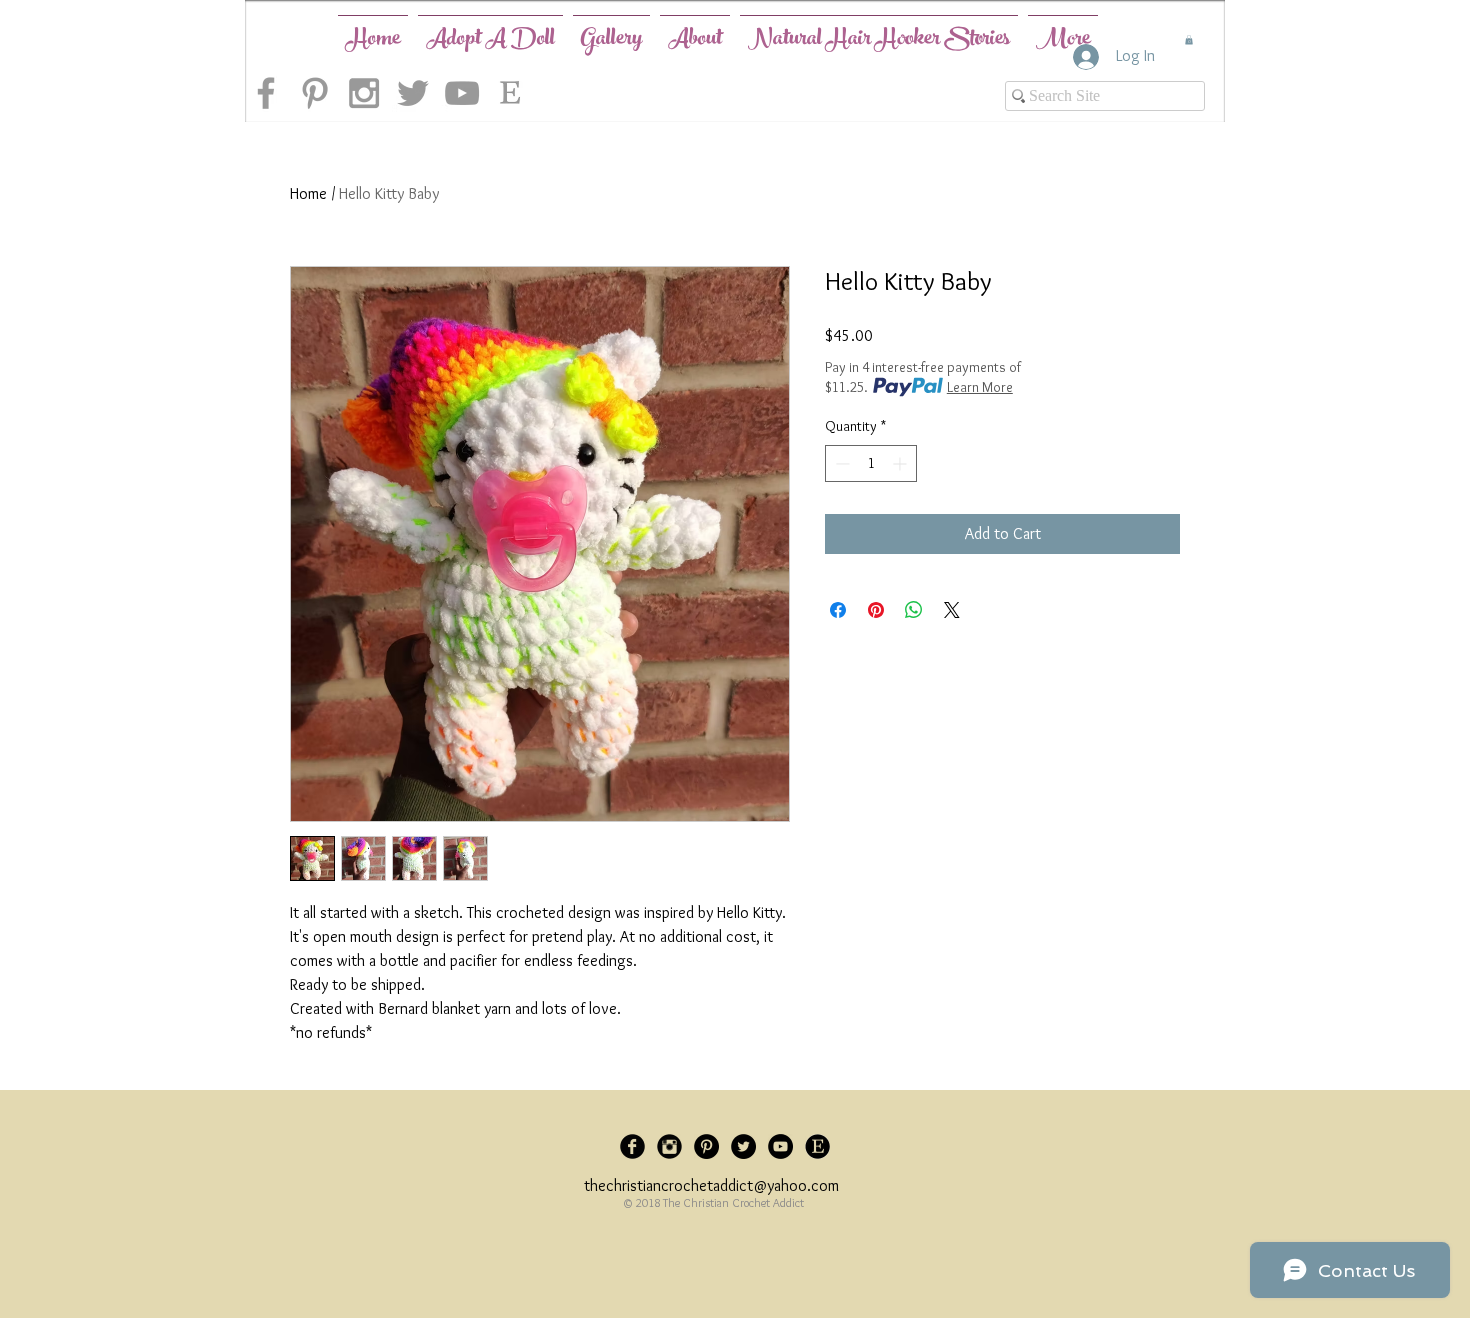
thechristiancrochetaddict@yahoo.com (711, 1185)
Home (308, 193)
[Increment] (901, 463)
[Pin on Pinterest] (876, 610)
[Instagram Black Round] (669, 1146)
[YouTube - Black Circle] (780, 1146)
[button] (1189, 40)
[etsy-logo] (511, 93)
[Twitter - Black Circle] (743, 1146)
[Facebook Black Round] (632, 1146)
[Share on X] (952, 610)
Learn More (980, 387)
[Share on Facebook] (838, 610)
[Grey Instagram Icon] (364, 93)
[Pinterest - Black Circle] (706, 1146)
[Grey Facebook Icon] (266, 93)
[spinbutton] (871, 463)
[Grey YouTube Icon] (462, 93)
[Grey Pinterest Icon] (315, 93)
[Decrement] (840, 463)
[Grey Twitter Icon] (413, 93)
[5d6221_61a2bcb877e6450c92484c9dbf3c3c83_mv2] (817, 1146)
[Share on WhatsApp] (914, 610)
